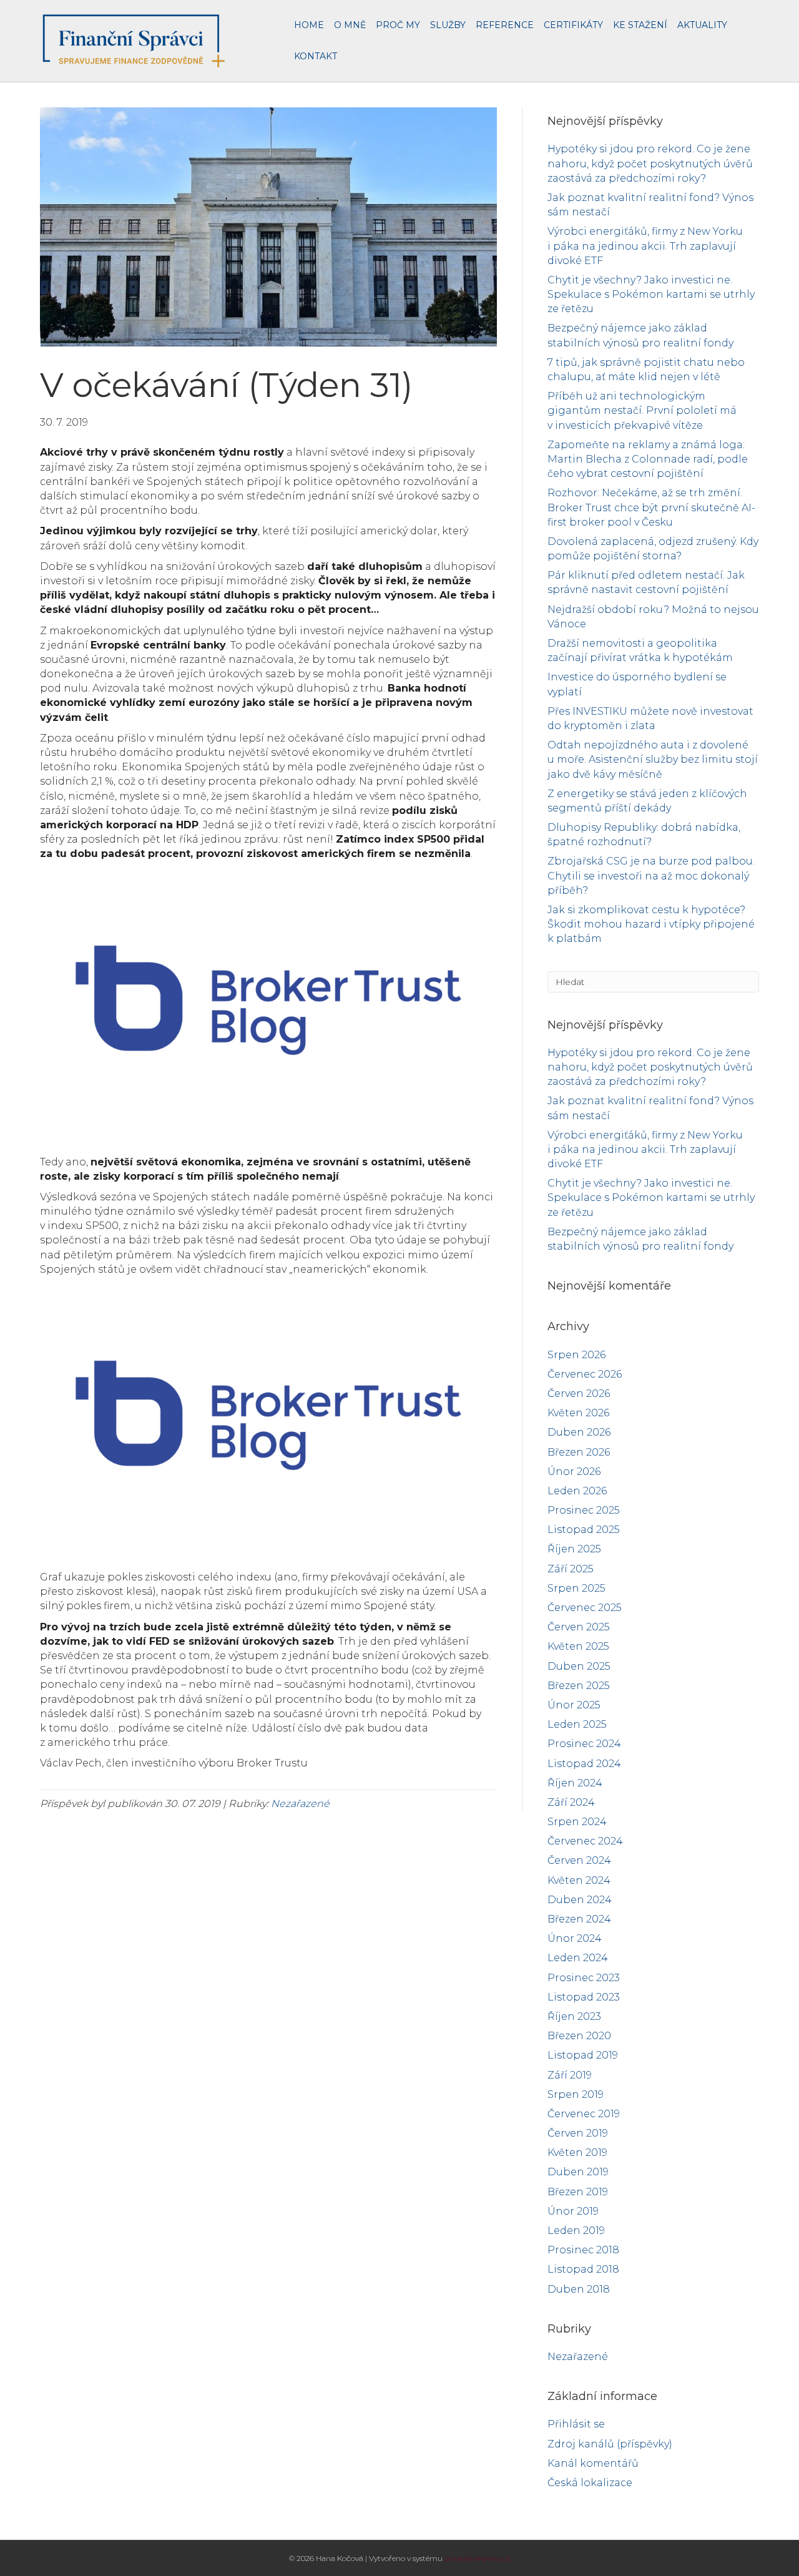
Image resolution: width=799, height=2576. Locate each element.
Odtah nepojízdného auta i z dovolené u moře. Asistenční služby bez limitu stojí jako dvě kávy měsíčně (653, 759)
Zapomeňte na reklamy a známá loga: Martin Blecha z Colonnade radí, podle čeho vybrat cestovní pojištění (648, 459)
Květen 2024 (579, 1880)
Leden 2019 (576, 2231)
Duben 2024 (580, 1900)
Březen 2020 (579, 2036)
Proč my (398, 25)
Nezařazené (300, 1804)
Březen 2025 (579, 1686)
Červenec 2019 (584, 2114)
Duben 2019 (578, 2172)
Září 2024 (571, 1802)
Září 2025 (571, 1569)
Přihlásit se (576, 2424)
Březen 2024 (579, 1919)
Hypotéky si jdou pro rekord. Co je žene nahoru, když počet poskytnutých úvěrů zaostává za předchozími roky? (650, 163)
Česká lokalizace (590, 2483)
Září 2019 (570, 2075)
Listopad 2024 (584, 1764)
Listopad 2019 (583, 2055)
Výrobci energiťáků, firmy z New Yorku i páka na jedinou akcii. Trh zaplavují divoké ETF (645, 246)
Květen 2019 (577, 2152)
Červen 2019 (578, 2133)
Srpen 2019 (576, 2094)
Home (309, 25)
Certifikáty (573, 25)
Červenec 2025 (585, 1608)
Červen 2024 (579, 1860)
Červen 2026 (579, 1393)
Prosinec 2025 (584, 1510)
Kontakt (316, 56)
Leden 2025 (577, 1724)
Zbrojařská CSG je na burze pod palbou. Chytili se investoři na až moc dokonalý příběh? (651, 875)
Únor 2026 (574, 1472)
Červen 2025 (579, 1627)
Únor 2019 (573, 2211)
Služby (448, 25)
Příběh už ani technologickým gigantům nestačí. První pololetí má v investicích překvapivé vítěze (642, 410)
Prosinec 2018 (583, 2250)
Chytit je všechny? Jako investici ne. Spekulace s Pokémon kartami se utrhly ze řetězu (651, 294)
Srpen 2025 (576, 1588)
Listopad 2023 (584, 1997)
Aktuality (702, 25)
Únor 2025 (574, 1705)
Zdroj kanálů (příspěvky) (610, 2444)
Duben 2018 (579, 2289)
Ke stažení (640, 25)
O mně (350, 25)
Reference (505, 25)
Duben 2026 (579, 1432)
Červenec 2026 (585, 1374)
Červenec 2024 (585, 1841)
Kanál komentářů (593, 2463)
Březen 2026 (579, 1452)
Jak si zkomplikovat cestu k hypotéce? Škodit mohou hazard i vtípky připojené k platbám (651, 924)
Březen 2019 (578, 2192)
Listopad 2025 (584, 1530)
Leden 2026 (577, 1491)
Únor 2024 (575, 1938)
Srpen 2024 (577, 1822)
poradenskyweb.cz (478, 2558)
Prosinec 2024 (584, 1744)
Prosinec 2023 (584, 1978)
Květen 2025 (578, 1646)
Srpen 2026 (576, 1355)
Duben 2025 (579, 1666)
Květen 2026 (578, 1413)
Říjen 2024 (575, 1783)
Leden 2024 (578, 1958)
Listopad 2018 (583, 2269)
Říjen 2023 (574, 2016)
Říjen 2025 (574, 1549)
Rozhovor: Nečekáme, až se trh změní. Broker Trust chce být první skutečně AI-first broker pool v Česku (651, 507)
